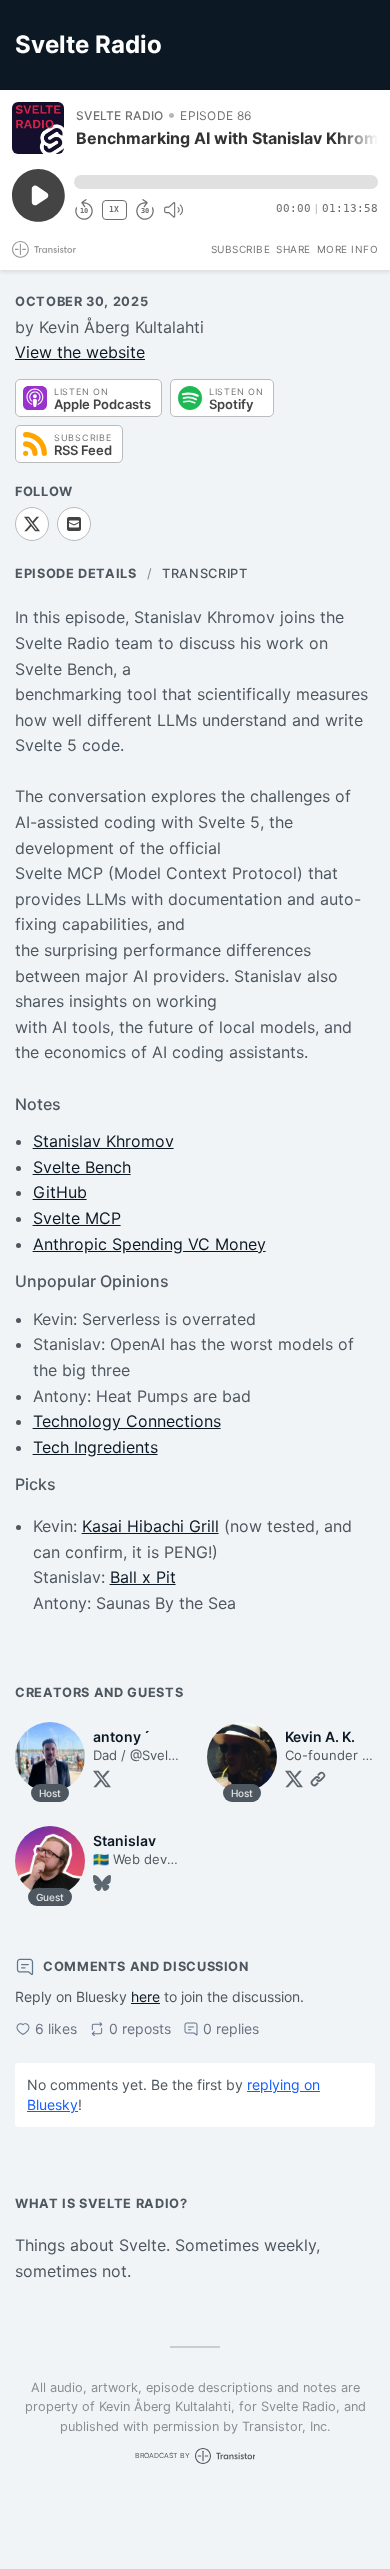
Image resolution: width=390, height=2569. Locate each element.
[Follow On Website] (318, 1779)
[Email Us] (74, 524)
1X (114, 209)
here (145, 1996)
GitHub (60, 1192)
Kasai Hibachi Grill (150, 1526)
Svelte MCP (77, 1218)
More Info (348, 249)
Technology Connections (127, 1421)
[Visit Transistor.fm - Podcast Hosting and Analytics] (44, 249)
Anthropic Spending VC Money (149, 1244)
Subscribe (241, 249)
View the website (80, 352)
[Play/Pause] (38, 128)
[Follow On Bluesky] (102, 1883)
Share (293, 249)
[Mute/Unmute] (173, 210)
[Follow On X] (32, 524)
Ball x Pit (143, 1577)
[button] (226, 182)
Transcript (204, 573)
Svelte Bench (82, 1167)
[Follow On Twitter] (102, 1779)
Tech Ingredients (95, 1447)
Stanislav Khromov (103, 1141)
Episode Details (76, 573)
